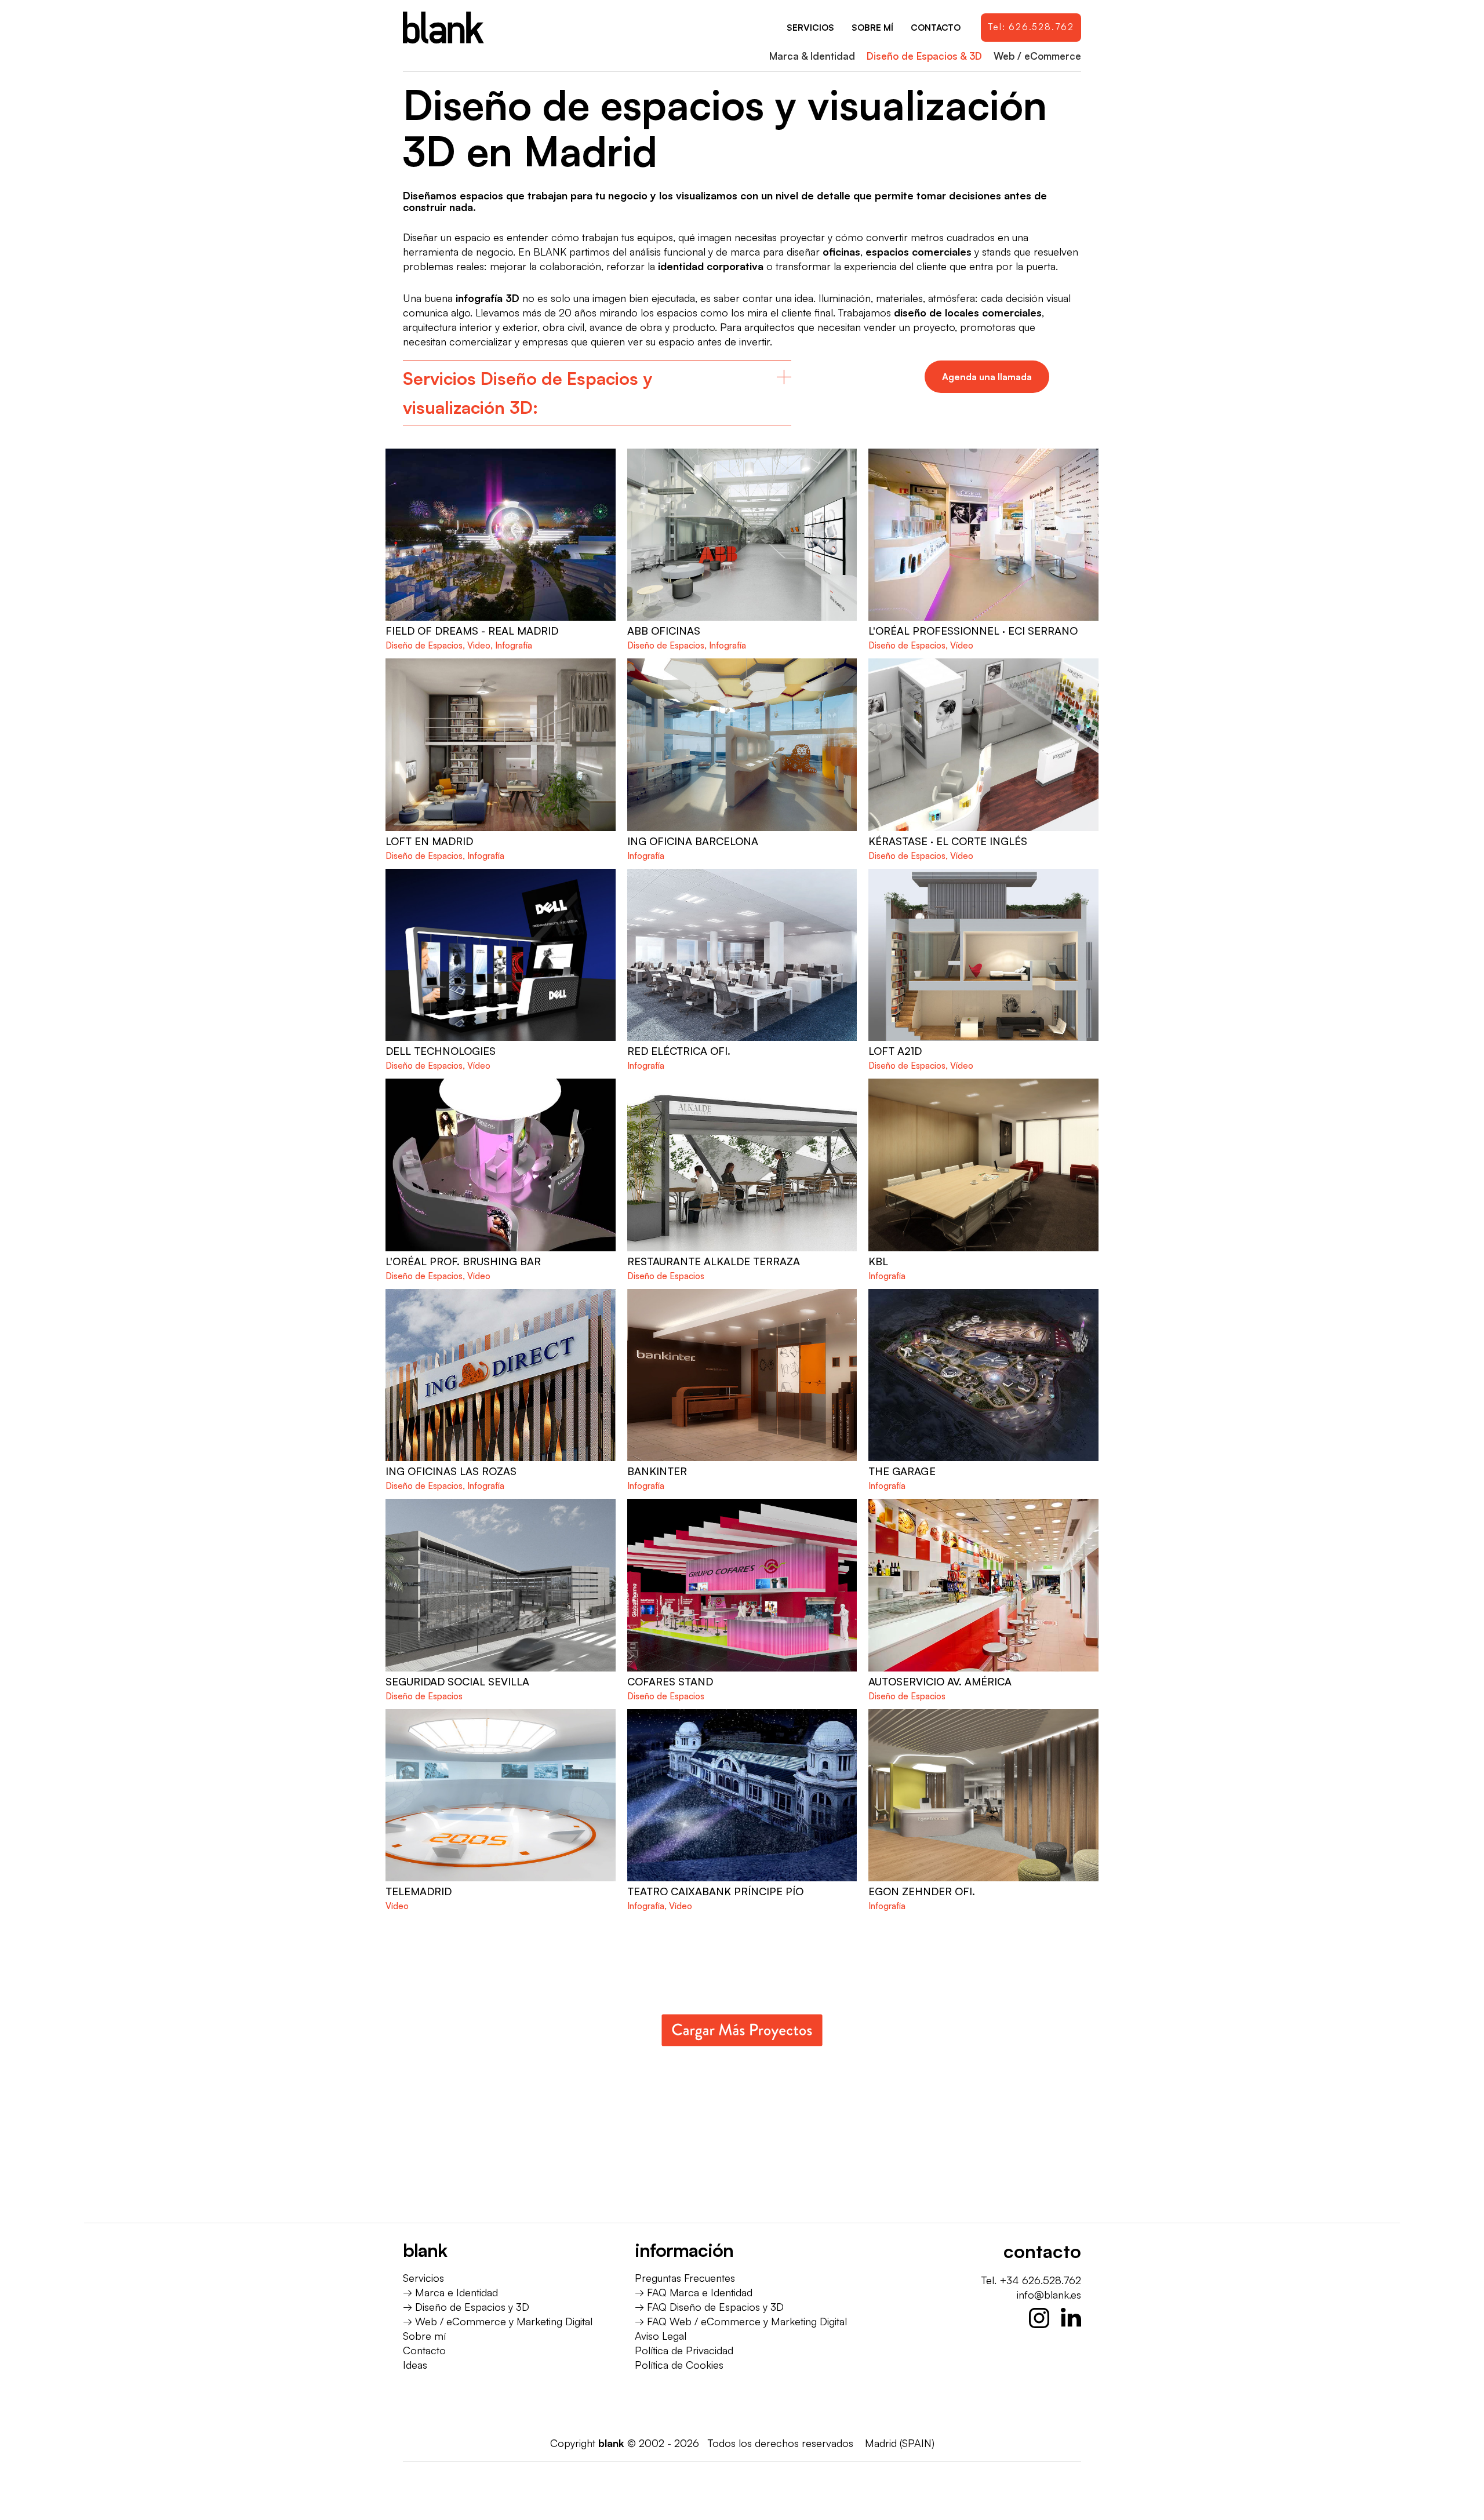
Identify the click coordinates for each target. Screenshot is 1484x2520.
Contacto (424, 2350)
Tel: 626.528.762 (1031, 27)
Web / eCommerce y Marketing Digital (504, 2321)
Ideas (415, 2365)
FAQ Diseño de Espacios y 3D (715, 2307)
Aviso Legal (661, 2336)
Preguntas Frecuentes (685, 2278)
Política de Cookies (679, 2365)
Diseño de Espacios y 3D (472, 2307)
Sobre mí (424, 2336)
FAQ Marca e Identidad (700, 2292)
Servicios (423, 2278)
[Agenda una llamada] (987, 377)
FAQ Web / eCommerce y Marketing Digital (747, 2321)
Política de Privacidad (684, 2350)
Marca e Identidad (457, 2292)
